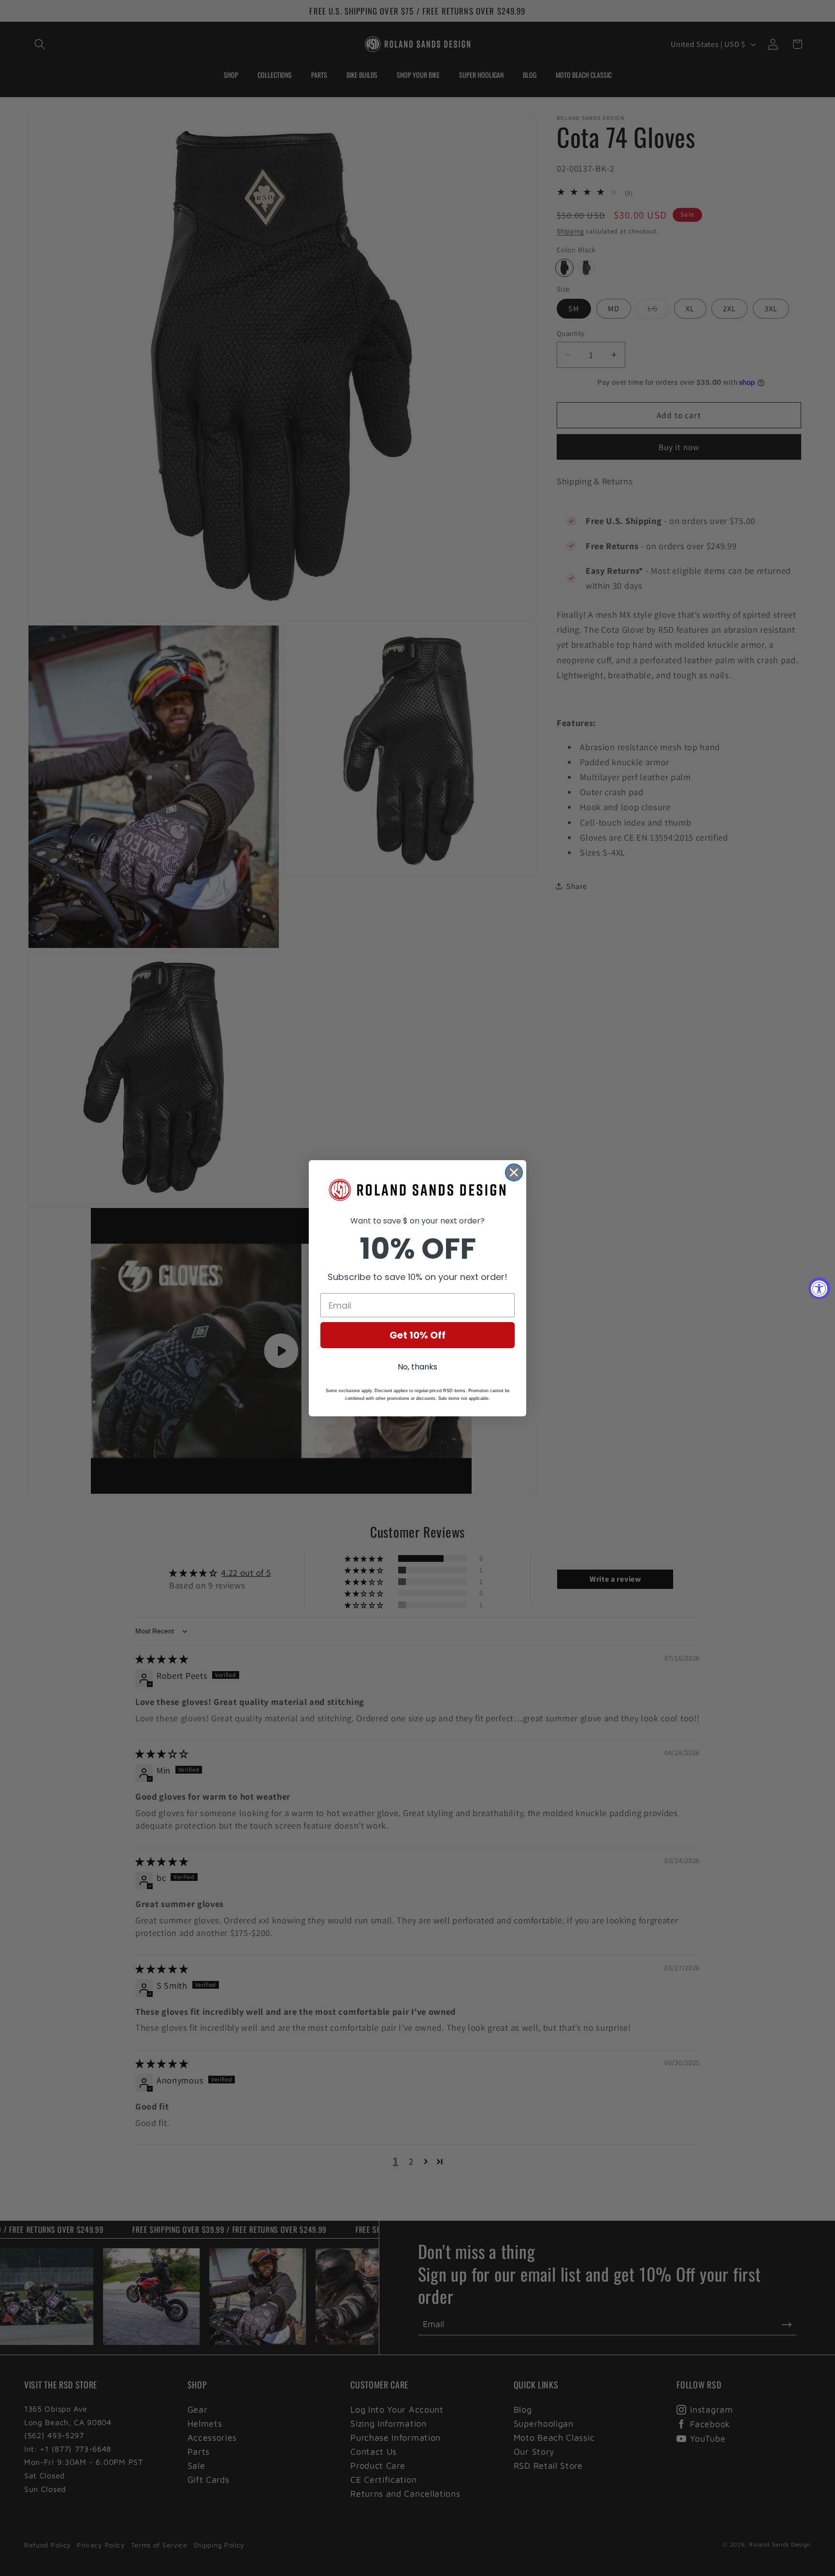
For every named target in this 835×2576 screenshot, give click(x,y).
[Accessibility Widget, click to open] (819, 1288)
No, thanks (417, 1367)
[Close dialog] (514, 1172)
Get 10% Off (417, 1335)
